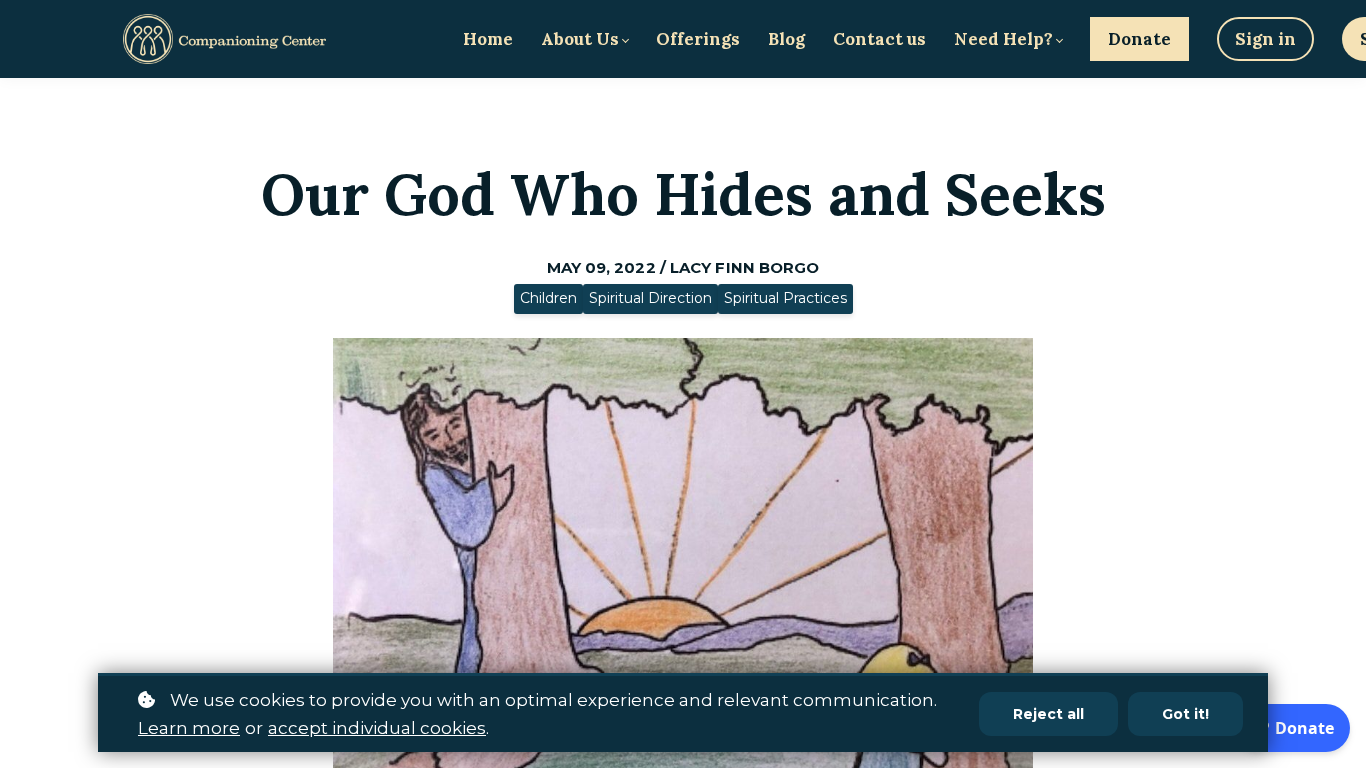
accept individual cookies (377, 728)
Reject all (1048, 714)
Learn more (189, 728)
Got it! (1185, 714)
